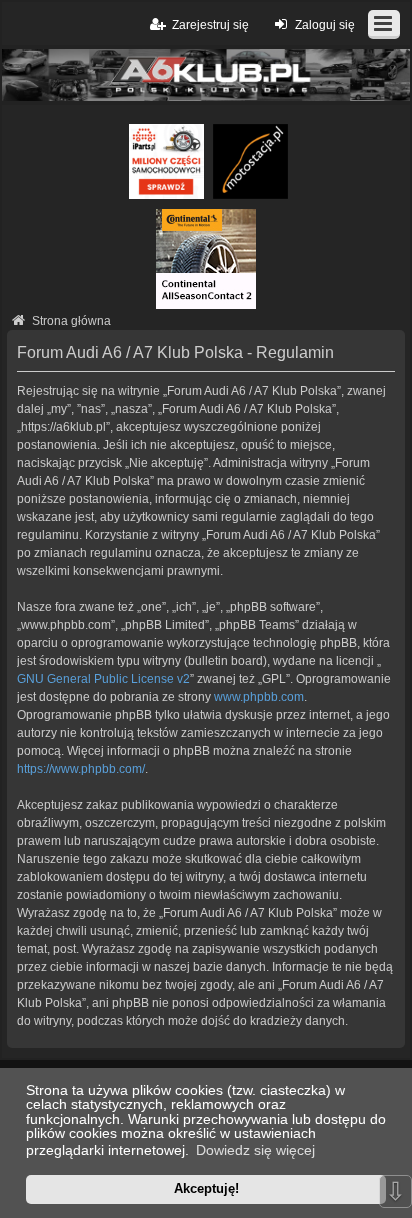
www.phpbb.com (259, 697)
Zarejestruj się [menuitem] (210, 25)
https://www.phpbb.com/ (81, 769)
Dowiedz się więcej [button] (255, 1150)
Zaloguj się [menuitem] (325, 25)
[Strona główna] (206, 74)
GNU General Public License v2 (103, 679)
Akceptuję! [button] (206, 1188)
